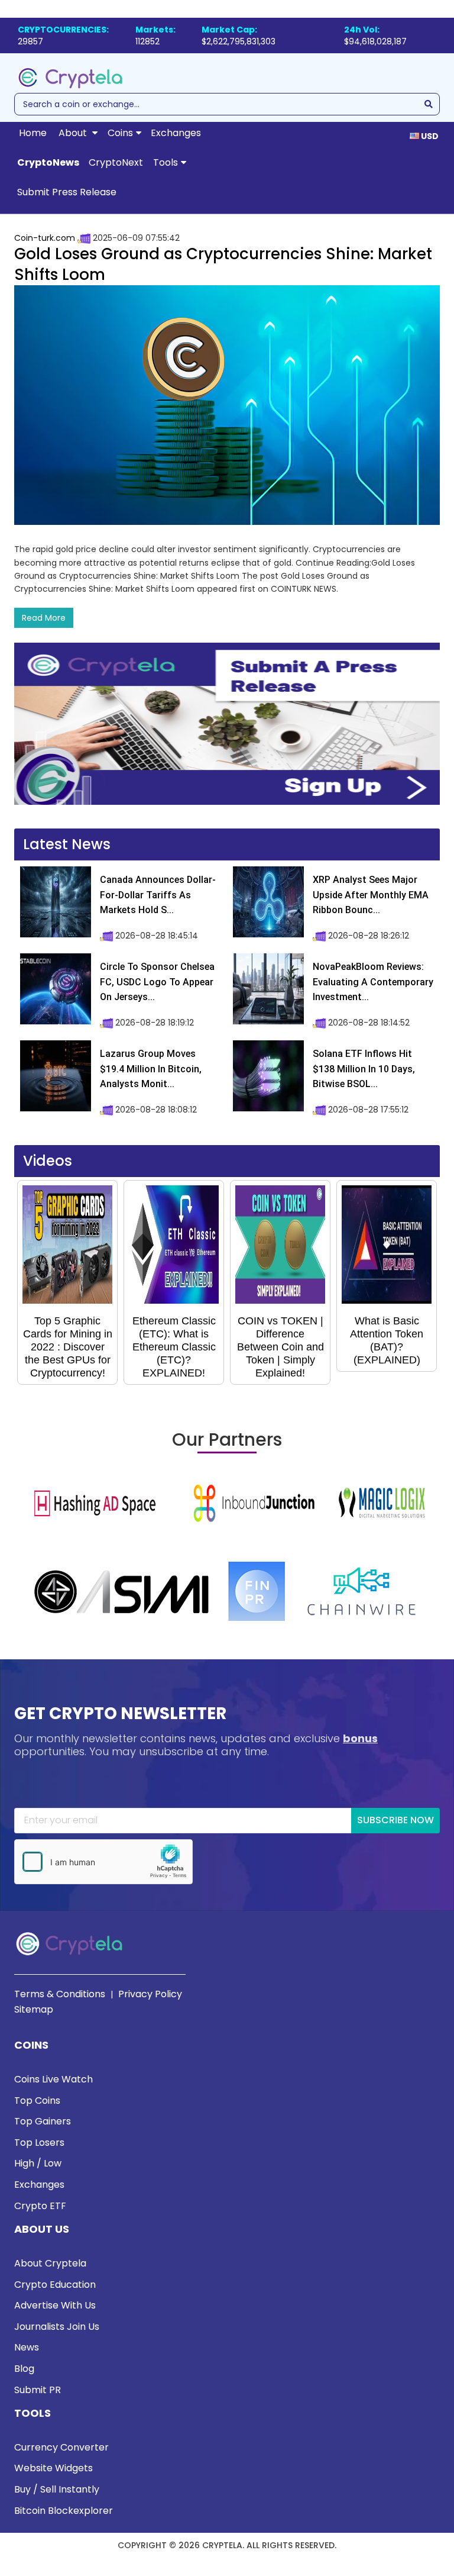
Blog (24, 2369)
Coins (120, 133)
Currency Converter (61, 2447)
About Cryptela (50, 2263)
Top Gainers (43, 2121)
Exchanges (176, 133)
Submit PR (38, 2390)
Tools (166, 162)
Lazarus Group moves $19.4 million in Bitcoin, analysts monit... (151, 1069)
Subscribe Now (395, 1820)
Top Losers (39, 2143)
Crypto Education (55, 2285)
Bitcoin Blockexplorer (64, 2511)
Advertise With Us (55, 2305)
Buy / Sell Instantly (57, 2489)
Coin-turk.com (45, 238)
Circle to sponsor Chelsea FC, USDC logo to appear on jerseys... (157, 982)
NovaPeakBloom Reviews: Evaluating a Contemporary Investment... (373, 982)
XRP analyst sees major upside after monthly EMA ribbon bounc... (371, 895)
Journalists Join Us (57, 2327)
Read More (44, 618)
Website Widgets (53, 2468)
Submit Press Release (67, 192)
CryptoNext (116, 162)
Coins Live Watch (53, 2079)
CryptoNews (48, 162)
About (74, 133)
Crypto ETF (40, 2206)
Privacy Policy (150, 1994)
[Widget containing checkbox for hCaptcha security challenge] (103, 1862)
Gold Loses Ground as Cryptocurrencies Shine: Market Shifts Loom (223, 264)
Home (33, 133)
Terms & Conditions (60, 1994)
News (27, 2347)
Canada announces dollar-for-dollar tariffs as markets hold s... (158, 895)
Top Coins (37, 2101)
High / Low (38, 2163)
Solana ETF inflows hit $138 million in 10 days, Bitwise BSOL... (364, 1069)
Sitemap (34, 2009)
